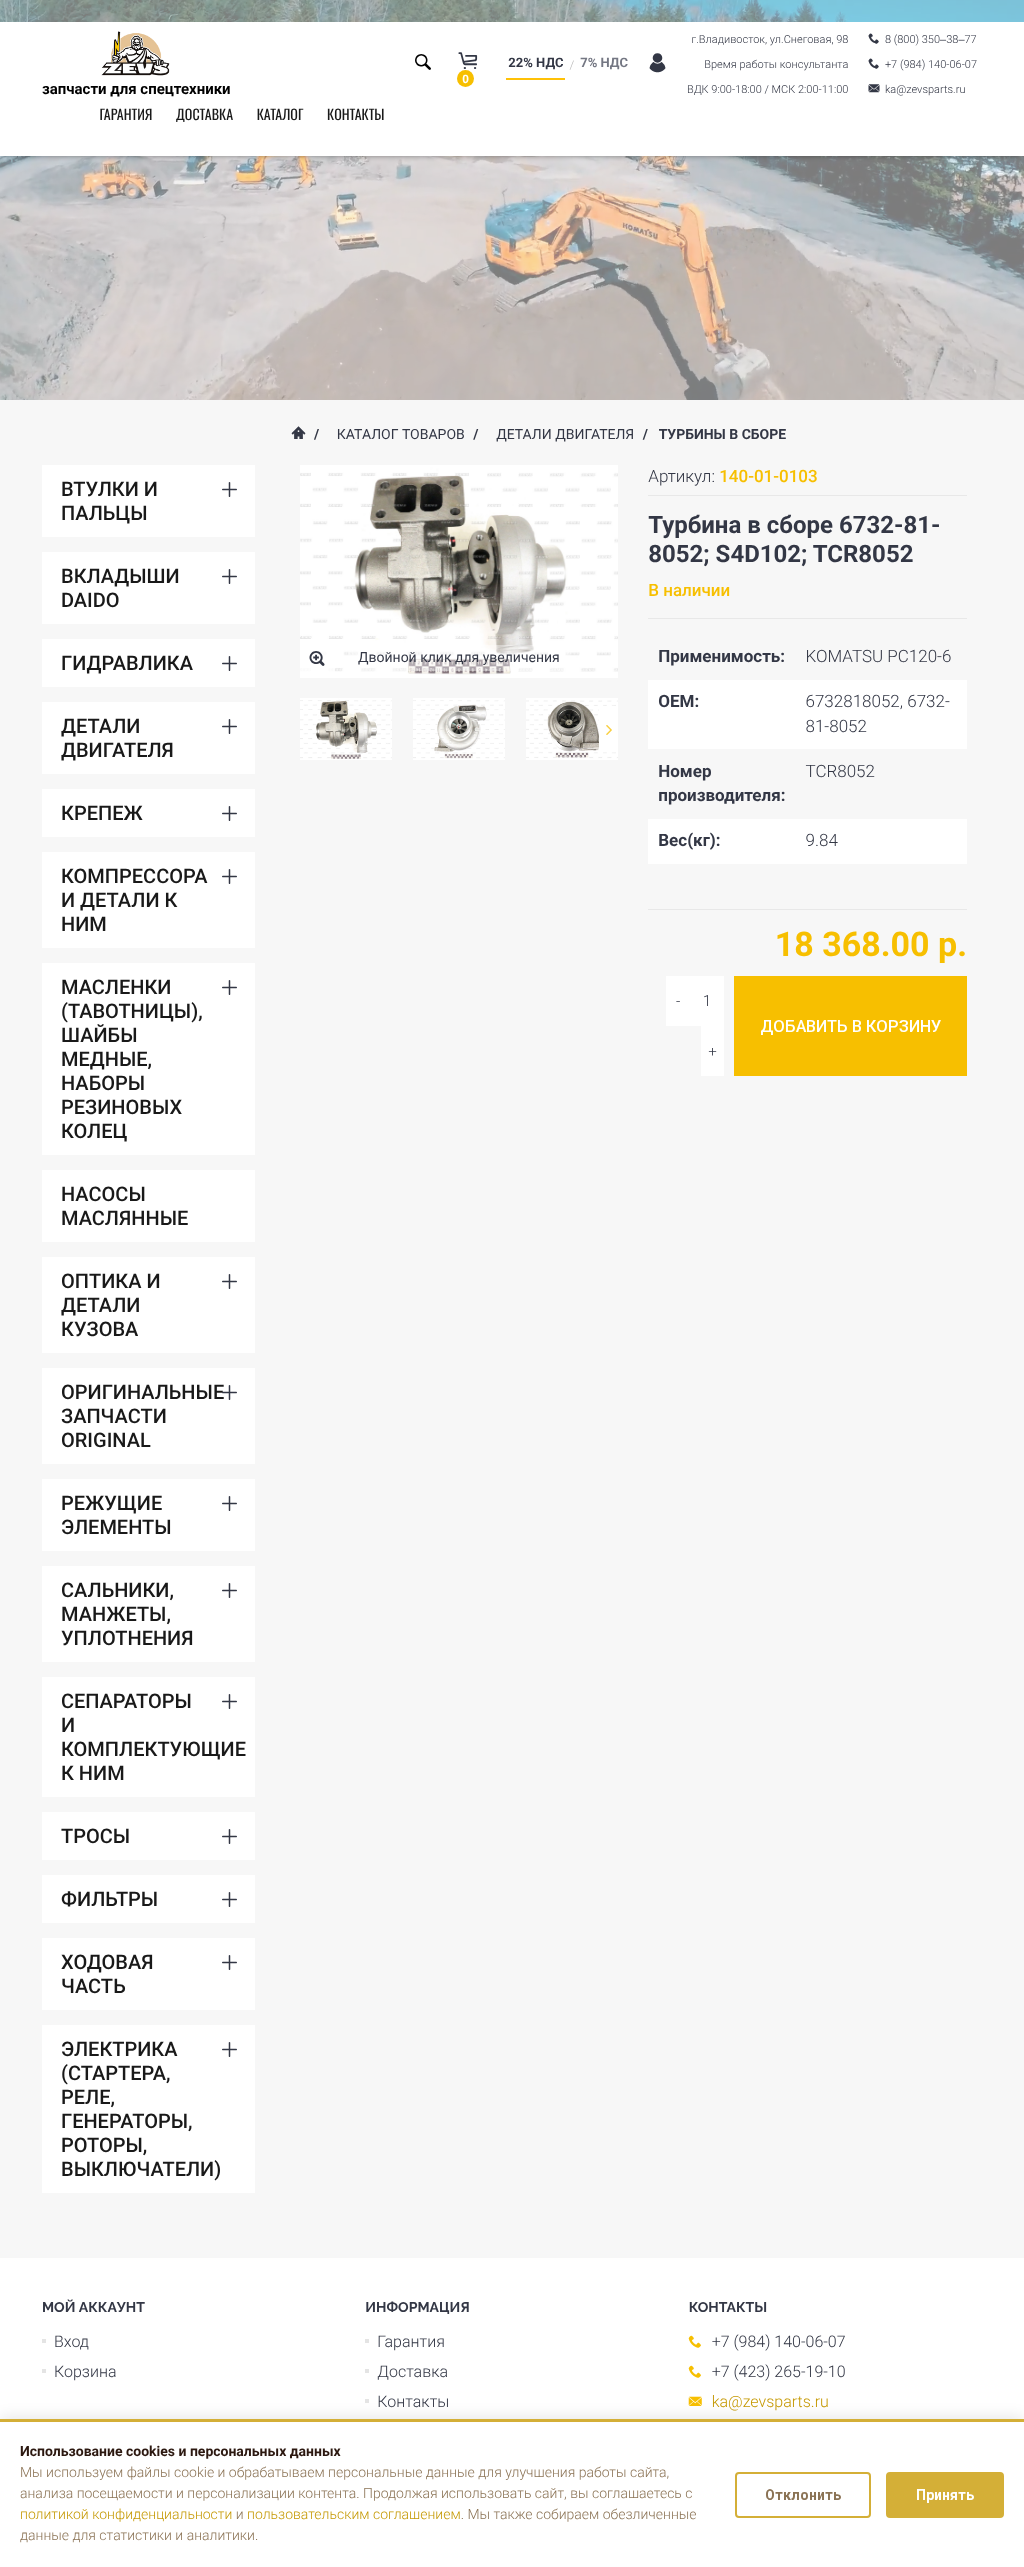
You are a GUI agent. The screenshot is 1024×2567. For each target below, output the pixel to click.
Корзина (85, 2371)
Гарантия (125, 114)
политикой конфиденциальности (126, 2515)
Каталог (280, 114)
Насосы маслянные (124, 1206)
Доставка (204, 114)
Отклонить (803, 2495)
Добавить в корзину (850, 1026)
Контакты (355, 114)
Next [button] (608, 729)
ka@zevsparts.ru (770, 2401)
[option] (346, 729)
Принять (945, 2495)
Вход (71, 2341)
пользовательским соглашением (354, 2515)
